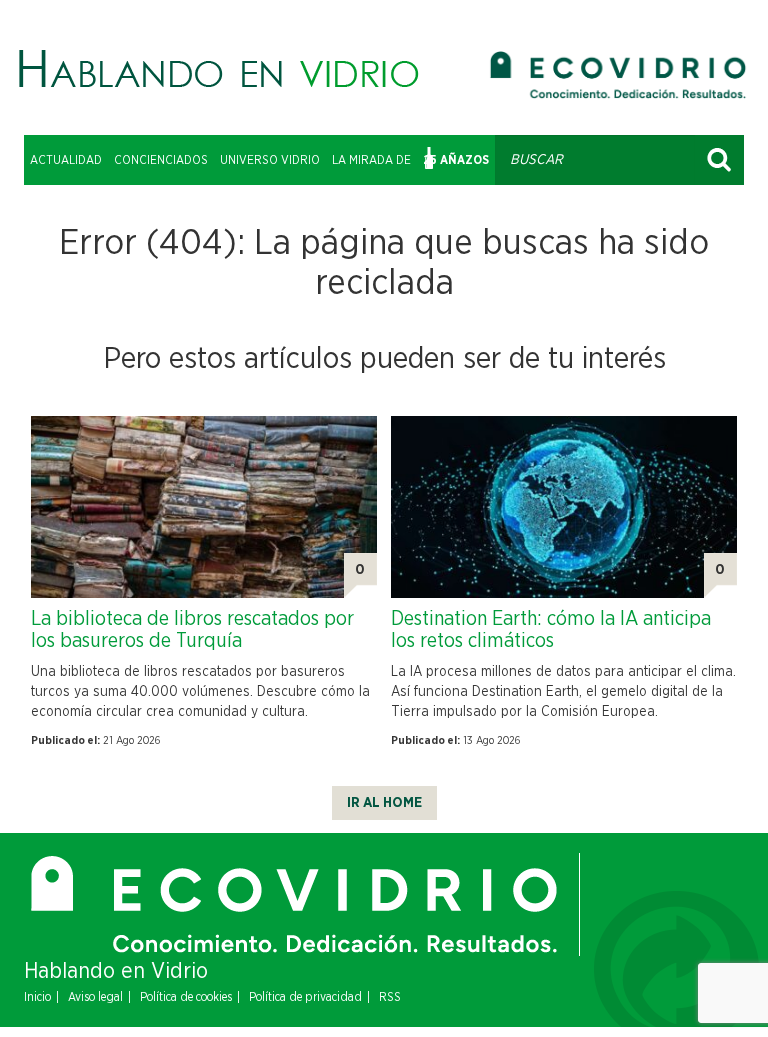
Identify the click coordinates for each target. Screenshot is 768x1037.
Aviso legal (95, 997)
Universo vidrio (270, 160)
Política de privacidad (305, 997)
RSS (390, 997)
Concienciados (161, 160)
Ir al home (384, 803)
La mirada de (371, 160)
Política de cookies (186, 997)
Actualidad (66, 160)
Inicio (37, 997)
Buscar (719, 160)
